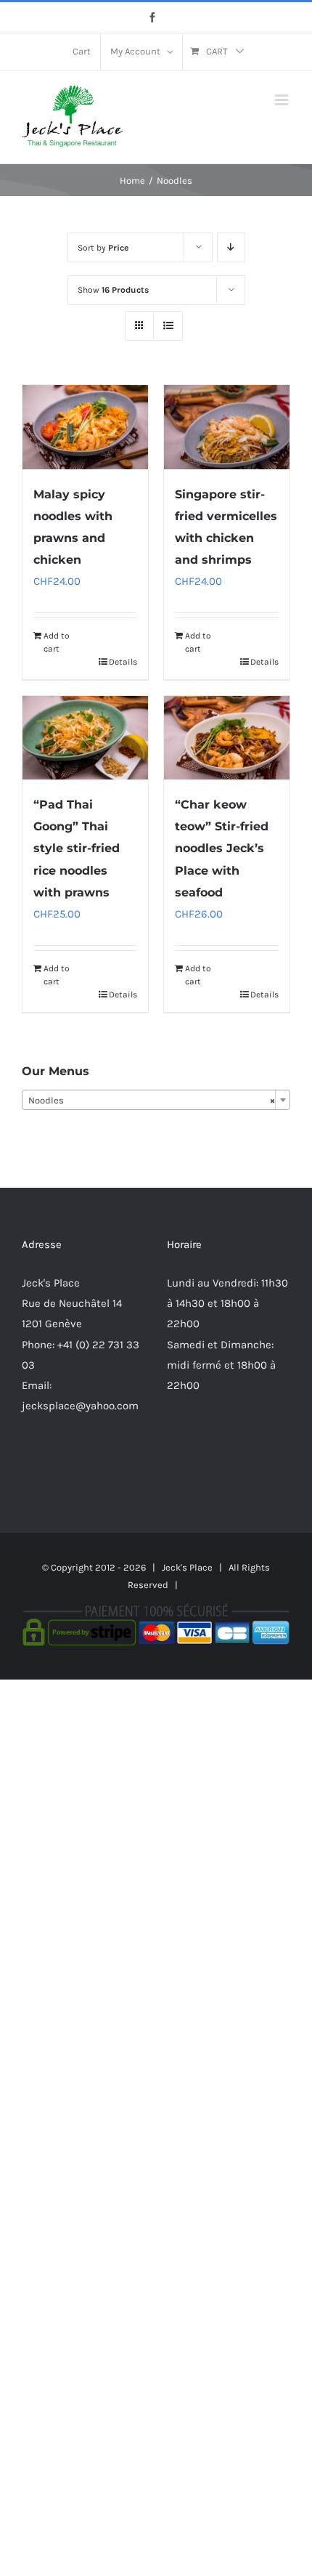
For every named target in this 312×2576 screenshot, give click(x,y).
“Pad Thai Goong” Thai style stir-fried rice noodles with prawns (77, 848)
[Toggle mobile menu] (283, 100)
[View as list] (168, 326)
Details (123, 662)
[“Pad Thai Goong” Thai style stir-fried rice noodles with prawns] (85, 738)
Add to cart (57, 642)
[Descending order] (231, 247)
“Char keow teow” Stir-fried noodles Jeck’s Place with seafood (222, 848)
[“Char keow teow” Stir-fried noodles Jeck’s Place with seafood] (227, 738)
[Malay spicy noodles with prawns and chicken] (85, 427)
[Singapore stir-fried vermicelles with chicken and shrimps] (227, 427)
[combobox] (156, 1100)
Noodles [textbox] (152, 1100)
